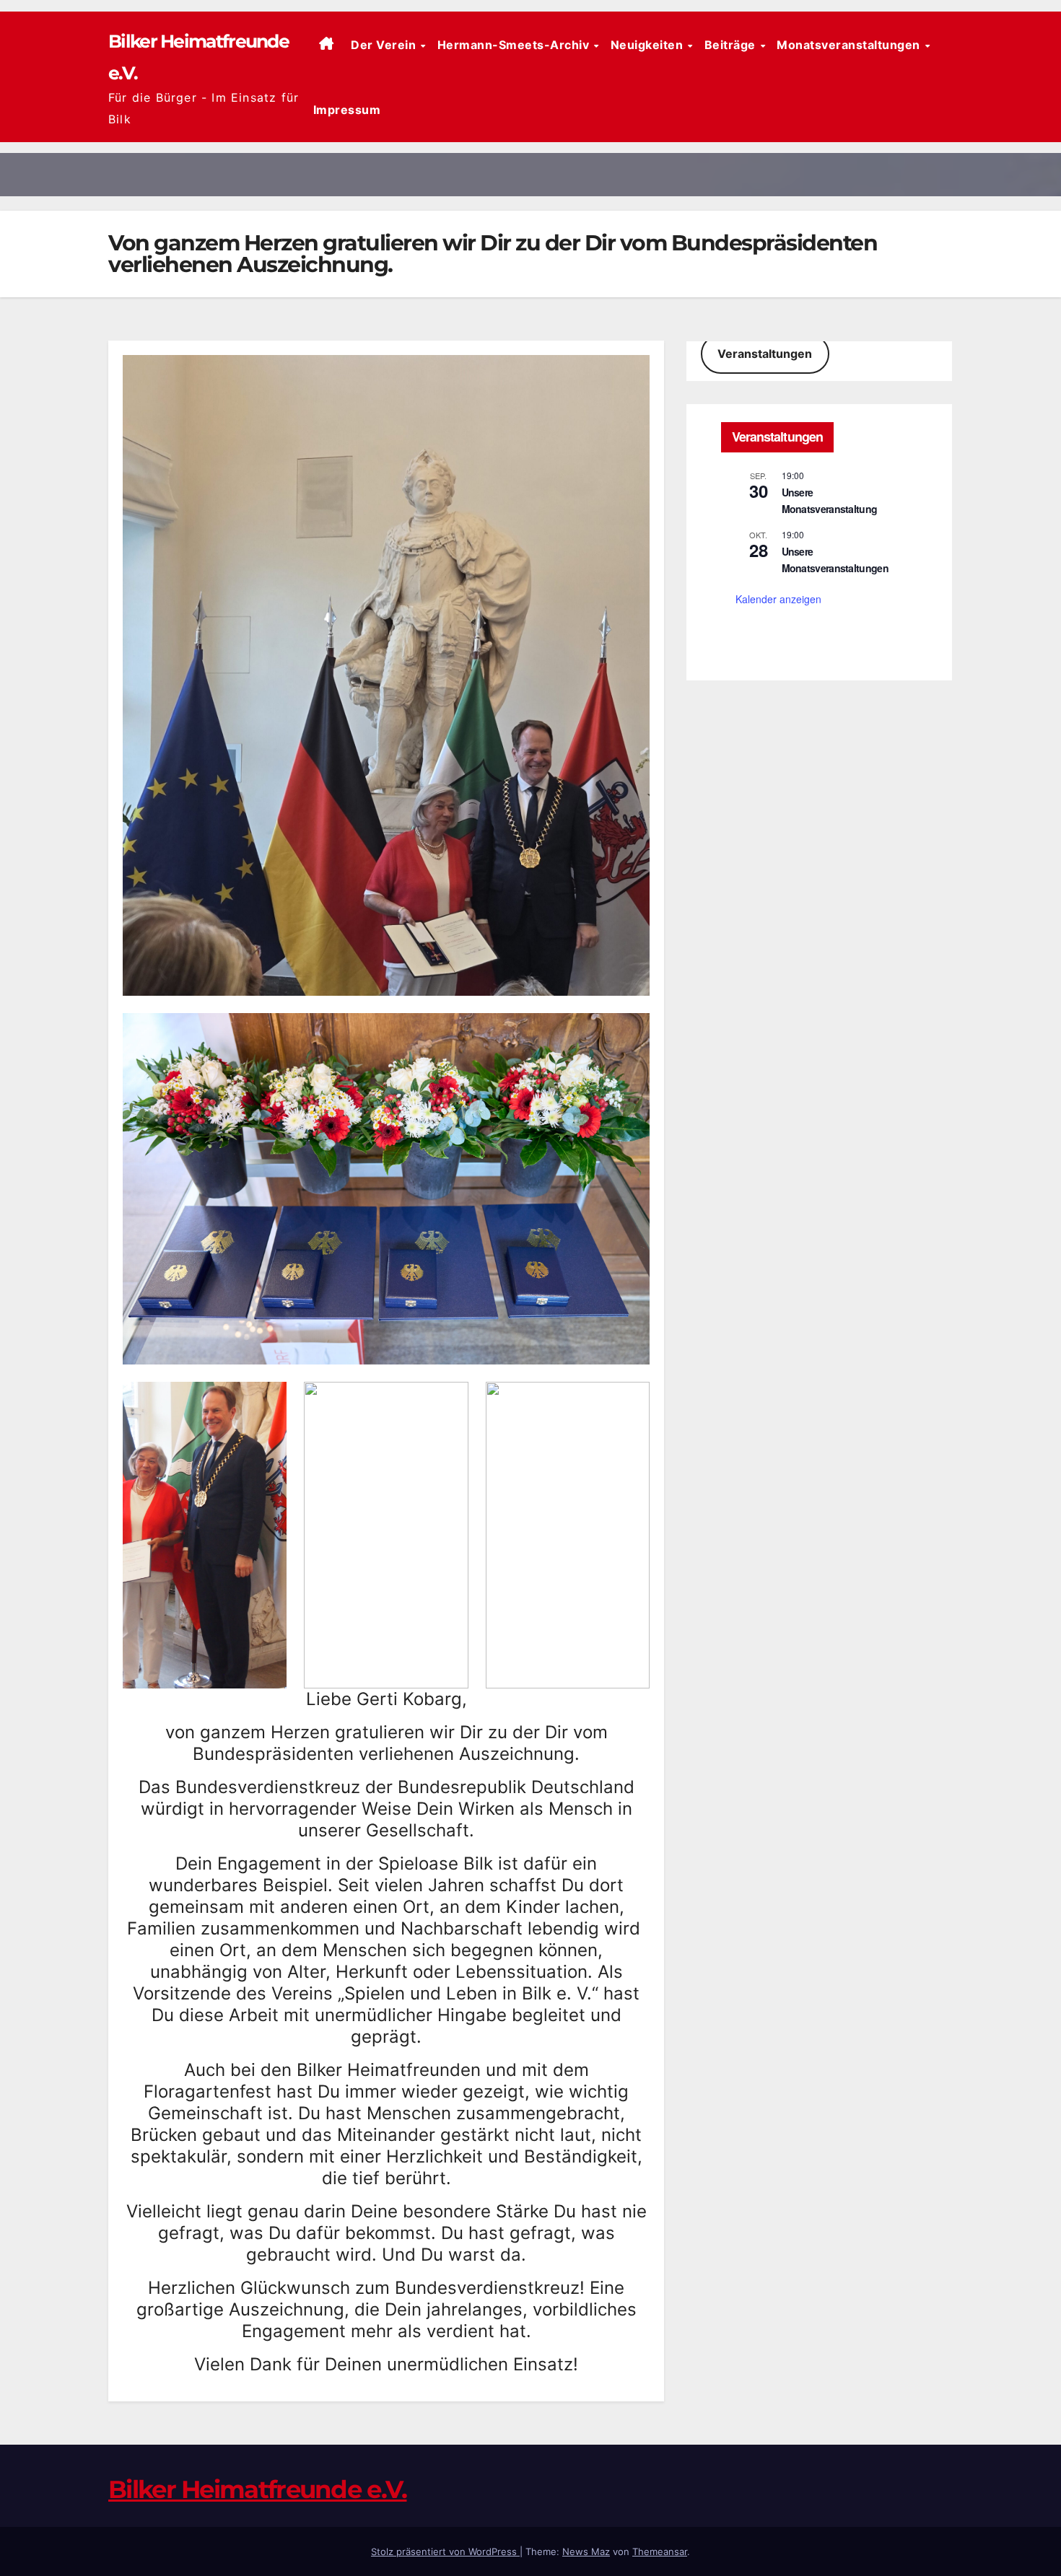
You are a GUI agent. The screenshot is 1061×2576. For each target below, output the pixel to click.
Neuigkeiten (649, 45)
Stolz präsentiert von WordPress (445, 2551)
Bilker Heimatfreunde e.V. (258, 2489)
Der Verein (385, 45)
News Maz (586, 2551)
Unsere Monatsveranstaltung (830, 500)
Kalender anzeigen (778, 599)
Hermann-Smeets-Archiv (515, 45)
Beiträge (732, 45)
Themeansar (660, 2551)
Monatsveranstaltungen (850, 45)
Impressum (347, 110)
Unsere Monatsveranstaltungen (835, 560)
